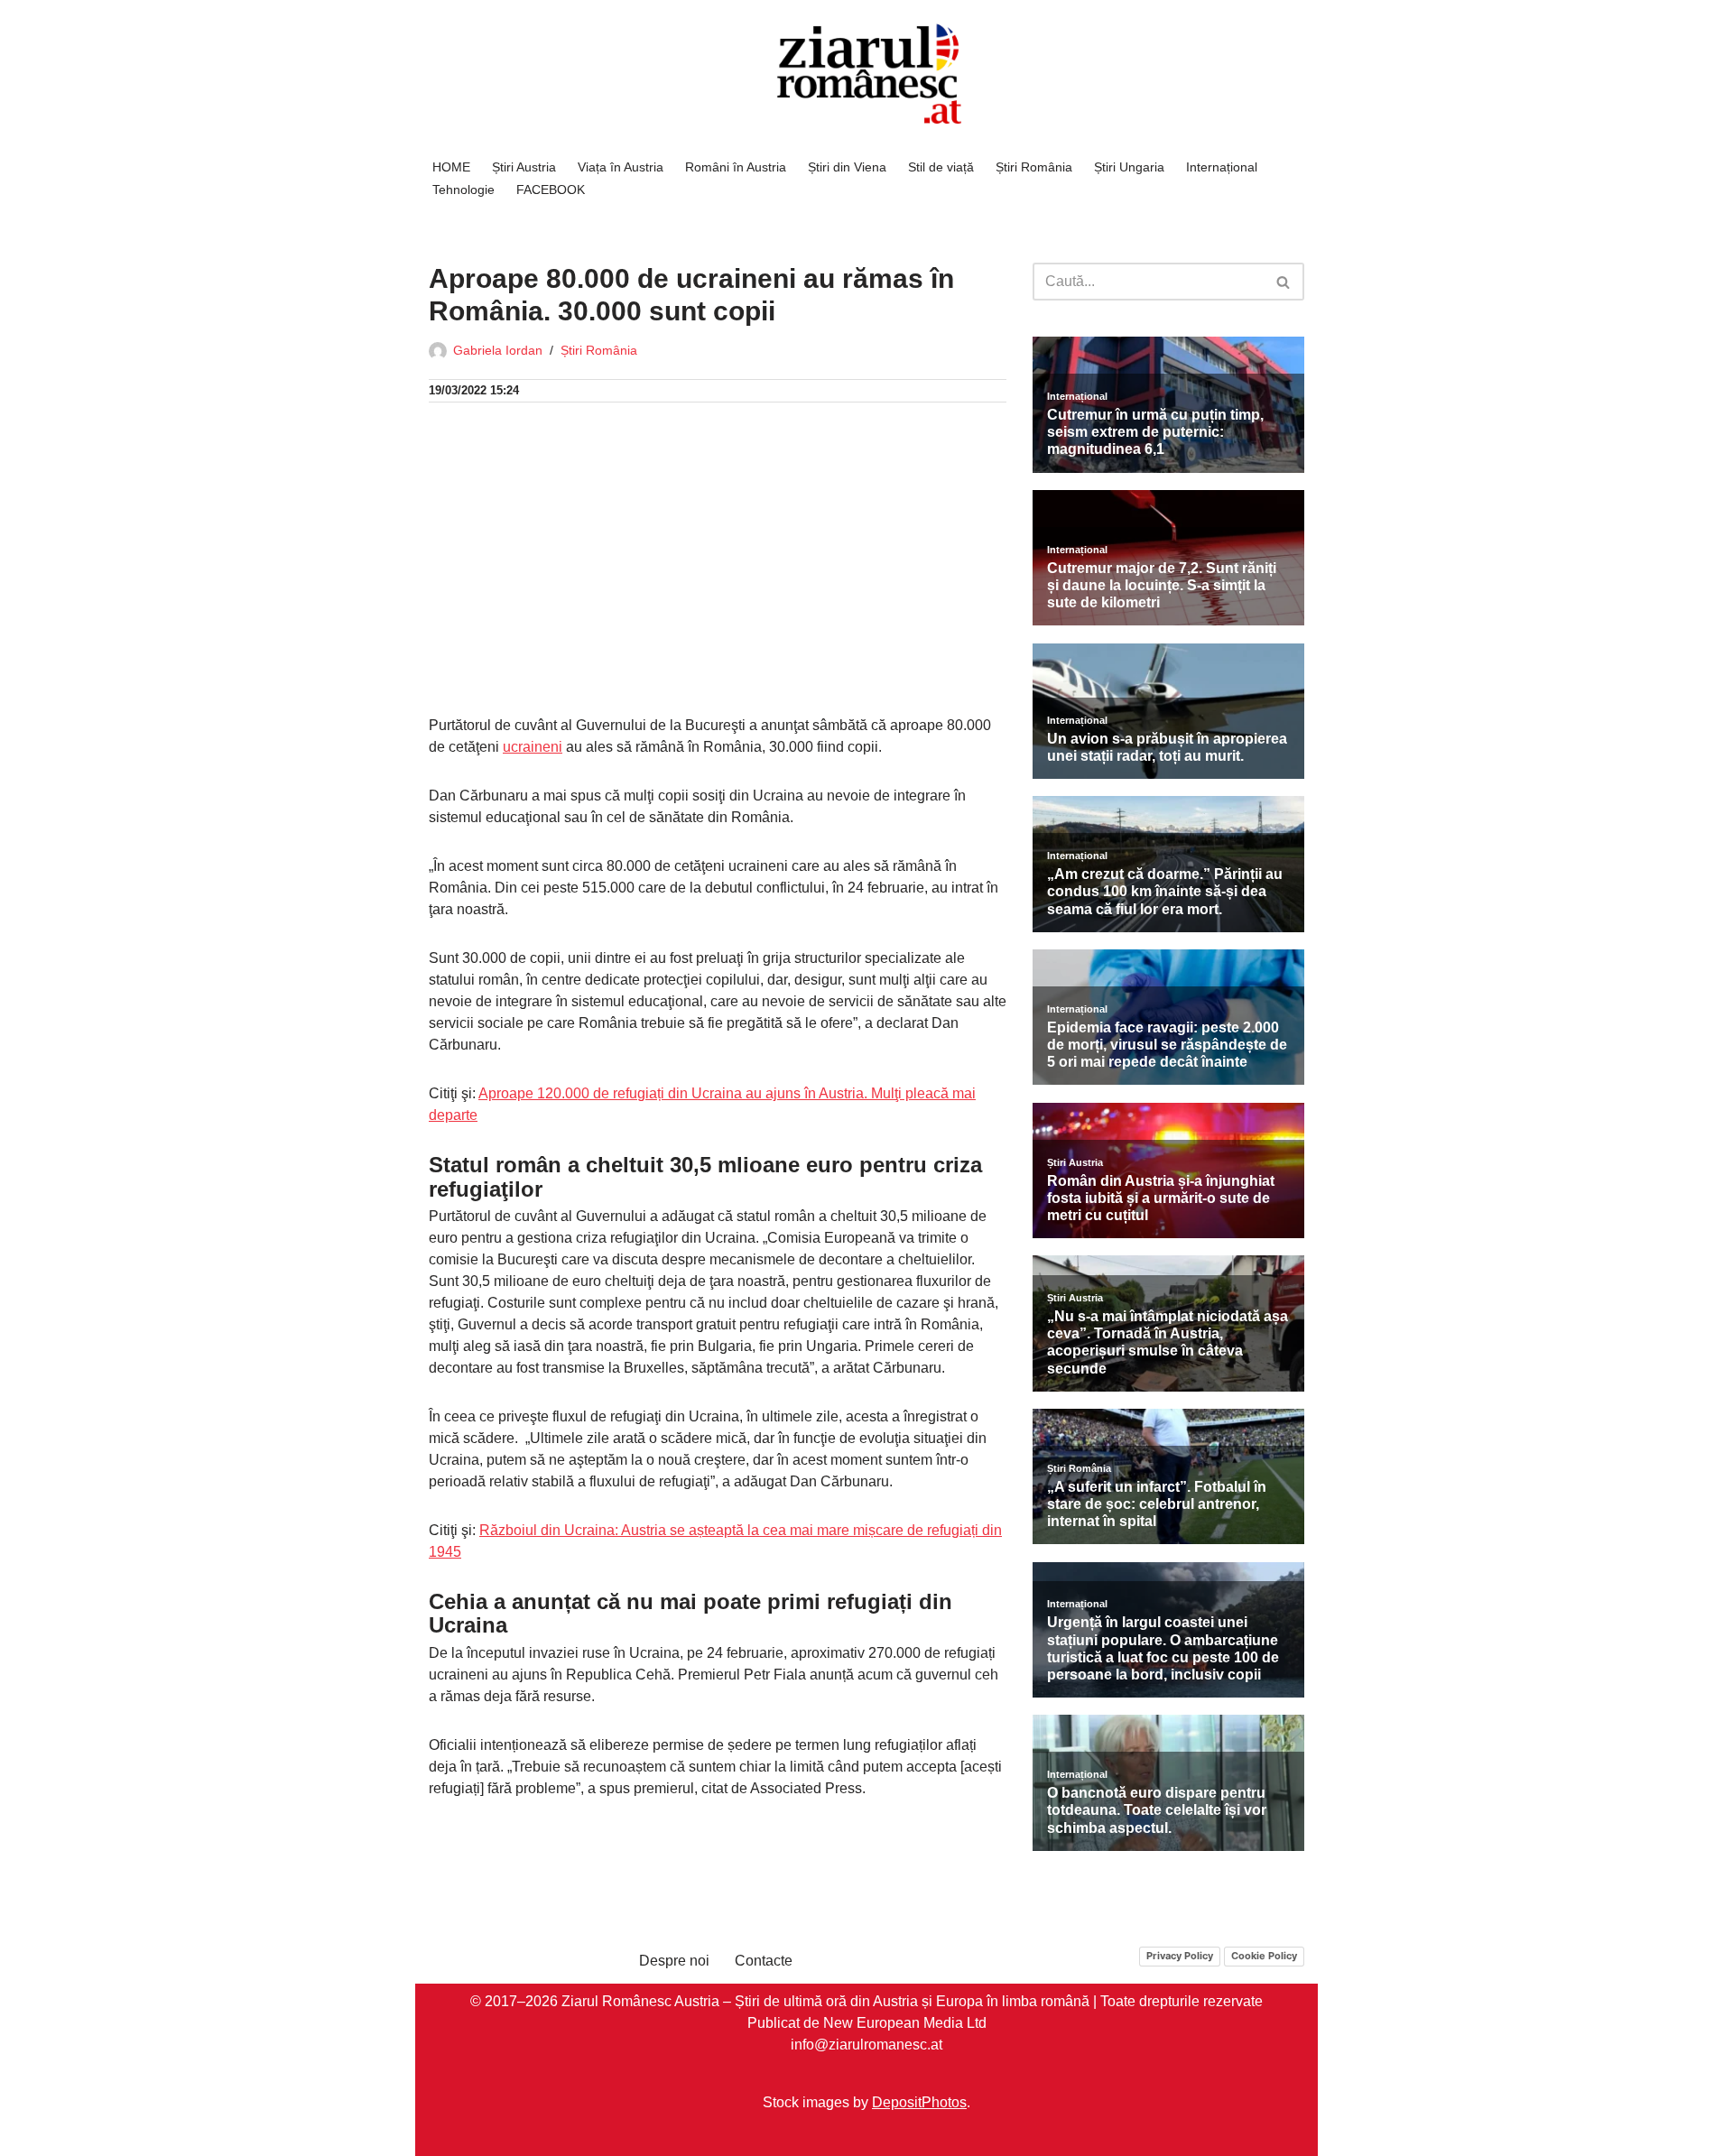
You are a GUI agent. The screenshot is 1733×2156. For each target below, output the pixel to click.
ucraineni (533, 747)
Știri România (1034, 167)
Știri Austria (524, 167)
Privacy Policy (1180, 1956)
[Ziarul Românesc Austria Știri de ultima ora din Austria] (866, 74)
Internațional (1222, 167)
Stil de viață (941, 167)
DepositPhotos (919, 2101)
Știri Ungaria (1129, 167)
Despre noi (674, 1961)
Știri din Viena (847, 167)
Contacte (764, 1961)
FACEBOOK (551, 190)
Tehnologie (463, 190)
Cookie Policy (1264, 1956)
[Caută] (1284, 282)
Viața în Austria (621, 167)
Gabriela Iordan (498, 350)
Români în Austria (736, 167)
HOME (451, 167)
